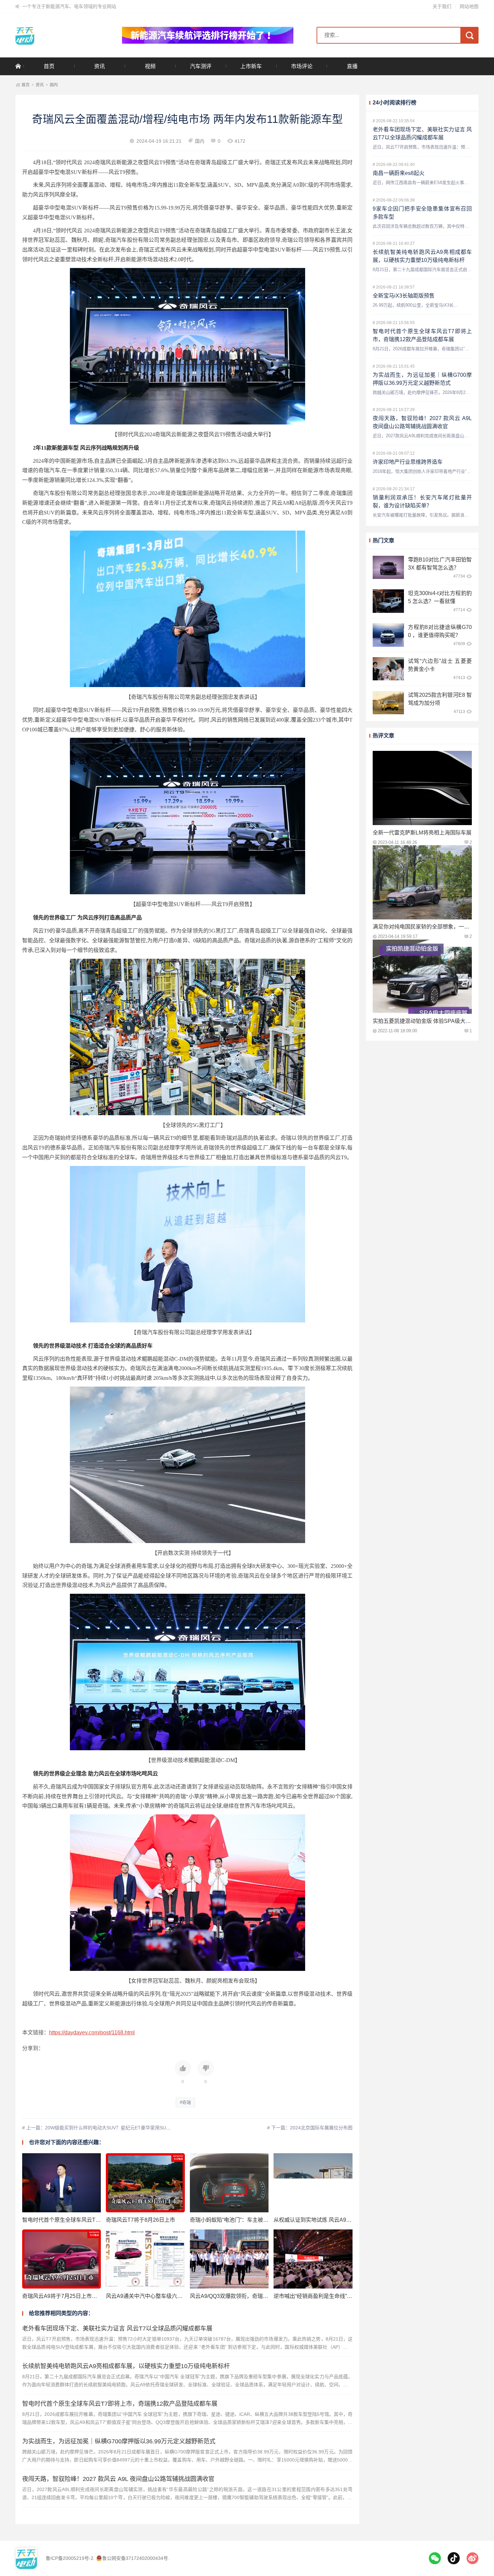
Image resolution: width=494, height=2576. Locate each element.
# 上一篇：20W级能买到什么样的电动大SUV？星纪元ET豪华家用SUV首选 (100, 2128)
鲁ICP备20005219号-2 (70, 2558)
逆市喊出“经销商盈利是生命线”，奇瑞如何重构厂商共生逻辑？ (348, 2296)
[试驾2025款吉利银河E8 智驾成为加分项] (388, 703)
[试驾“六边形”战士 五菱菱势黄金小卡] (388, 669)
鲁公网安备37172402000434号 (135, 2558)
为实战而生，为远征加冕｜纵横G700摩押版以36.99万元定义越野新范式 (119, 2441)
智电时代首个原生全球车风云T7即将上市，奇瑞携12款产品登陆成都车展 (120, 2404)
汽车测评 (201, 66)
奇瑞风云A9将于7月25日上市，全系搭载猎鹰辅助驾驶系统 (92, 2296)
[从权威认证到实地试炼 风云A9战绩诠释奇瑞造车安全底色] (313, 2183)
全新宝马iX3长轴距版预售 (404, 296)
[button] (183, 2072)
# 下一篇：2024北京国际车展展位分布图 (310, 2128)
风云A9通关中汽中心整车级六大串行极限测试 (160, 2296)
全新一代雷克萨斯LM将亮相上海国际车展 (422, 832)
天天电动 (57, 35)
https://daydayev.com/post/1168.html (92, 2032)
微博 (472, 2558)
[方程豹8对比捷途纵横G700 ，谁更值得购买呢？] (388, 635)
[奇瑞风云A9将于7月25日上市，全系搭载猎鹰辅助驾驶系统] (62, 2259)
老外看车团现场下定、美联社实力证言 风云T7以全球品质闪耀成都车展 (117, 2329)
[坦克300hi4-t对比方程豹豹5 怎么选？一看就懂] (388, 601)
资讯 (99, 66)
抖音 (454, 2558)
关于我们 (442, 6)
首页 (49, 66)
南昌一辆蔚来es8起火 (399, 173)
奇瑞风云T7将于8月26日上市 (140, 2220)
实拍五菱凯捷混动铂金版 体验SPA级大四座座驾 (430, 1021)
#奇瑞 (185, 2102)
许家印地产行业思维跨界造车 (408, 462)
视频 (150, 66)
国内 (54, 85)
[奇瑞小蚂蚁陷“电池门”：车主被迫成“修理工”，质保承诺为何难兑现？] (229, 2183)
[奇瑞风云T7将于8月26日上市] (145, 2183)
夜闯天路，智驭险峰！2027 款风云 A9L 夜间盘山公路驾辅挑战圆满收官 (118, 2479)
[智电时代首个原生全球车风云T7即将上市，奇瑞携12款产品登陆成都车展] (62, 2183)
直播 (352, 66)
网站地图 (469, 6)
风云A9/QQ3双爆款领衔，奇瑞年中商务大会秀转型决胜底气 (261, 2296)
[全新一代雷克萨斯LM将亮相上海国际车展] (422, 788)
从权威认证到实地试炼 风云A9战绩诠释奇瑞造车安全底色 (342, 2220)
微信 (435, 2558)
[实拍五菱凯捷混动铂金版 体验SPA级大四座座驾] (422, 977)
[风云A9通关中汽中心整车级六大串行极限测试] (145, 2259)
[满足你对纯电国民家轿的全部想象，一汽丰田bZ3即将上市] (422, 882)
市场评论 (302, 66)
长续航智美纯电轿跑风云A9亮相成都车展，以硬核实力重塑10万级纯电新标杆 (126, 2366)
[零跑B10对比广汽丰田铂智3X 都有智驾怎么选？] (388, 567)
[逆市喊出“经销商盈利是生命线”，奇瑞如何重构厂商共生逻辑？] (313, 2259)
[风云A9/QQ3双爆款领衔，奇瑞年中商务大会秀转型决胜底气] (229, 2259)
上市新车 (251, 66)
